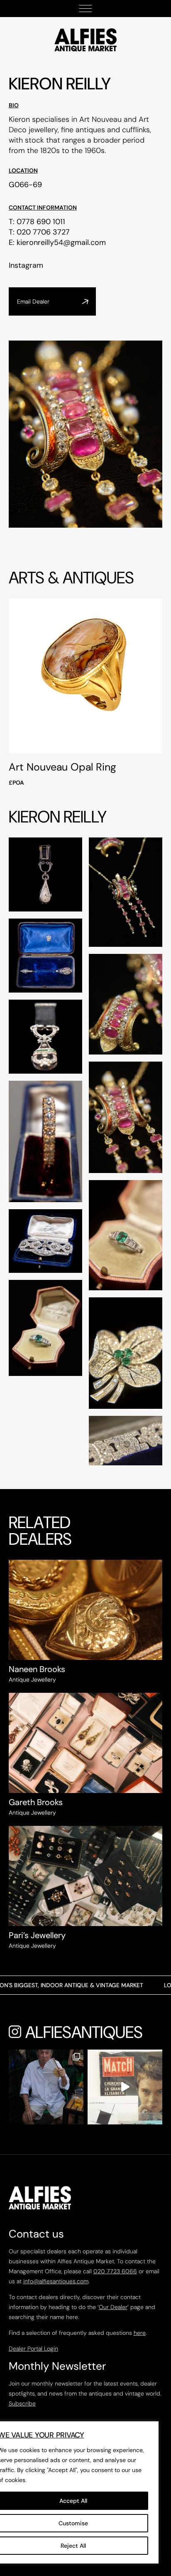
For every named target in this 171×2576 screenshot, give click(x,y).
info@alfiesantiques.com (56, 2281)
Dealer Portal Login (33, 2349)
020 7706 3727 (43, 232)
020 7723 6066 (115, 2271)
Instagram (26, 265)
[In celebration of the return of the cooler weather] (46, 2087)
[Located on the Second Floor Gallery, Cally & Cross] (125, 2087)
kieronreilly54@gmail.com (61, 242)
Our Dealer (113, 2307)
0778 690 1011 (41, 222)
